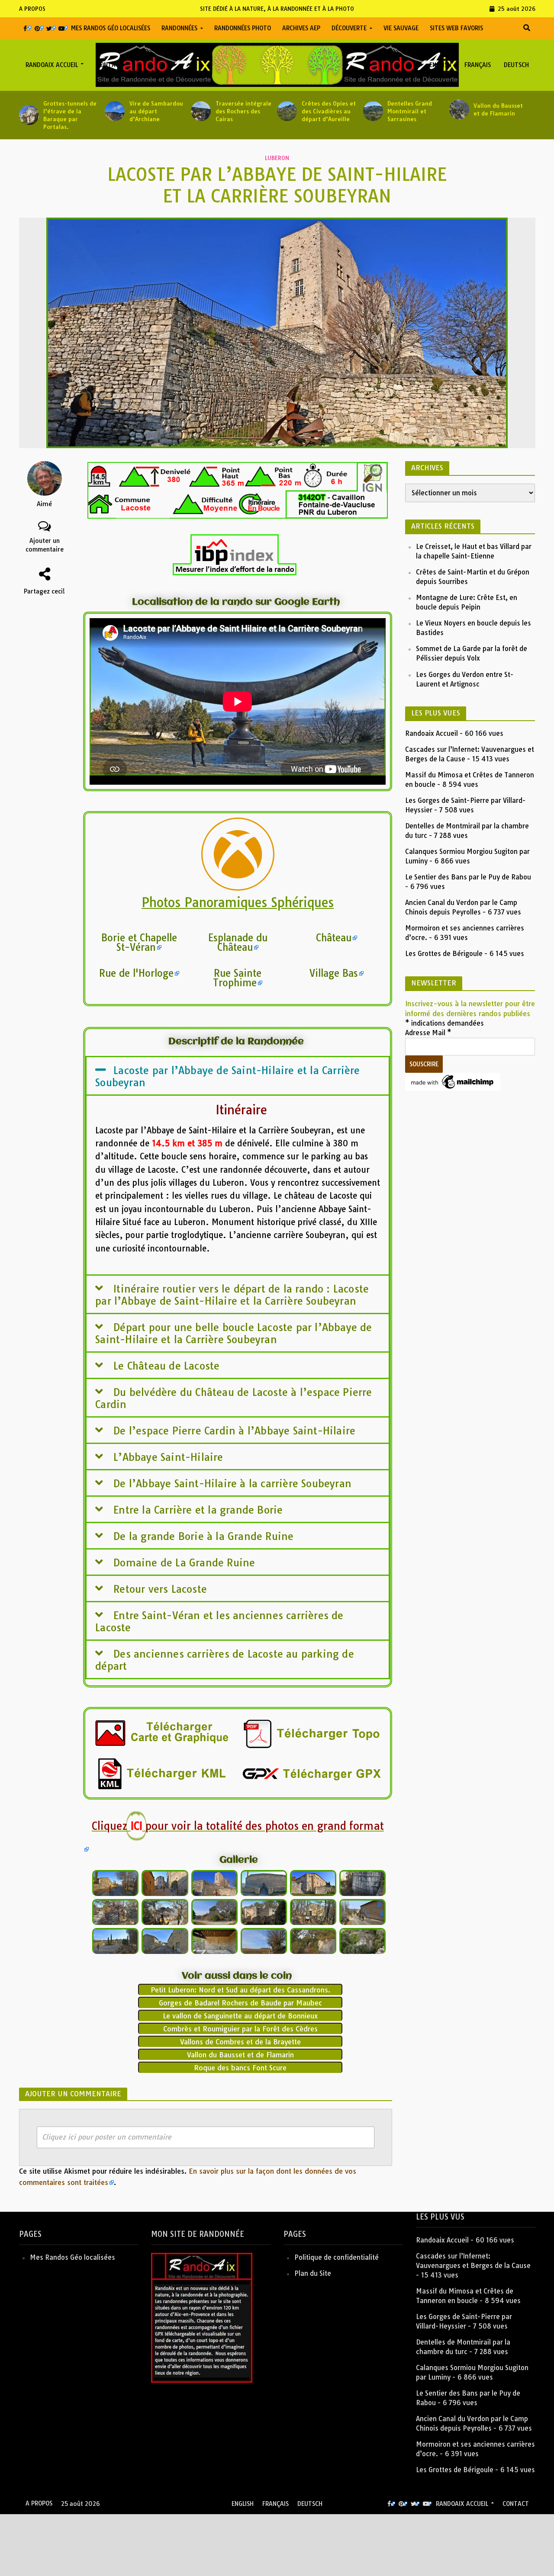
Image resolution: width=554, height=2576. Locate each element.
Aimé (44, 504)
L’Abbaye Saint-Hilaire (168, 1457)
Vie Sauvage (401, 28)
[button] (238, 1076)
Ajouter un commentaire (45, 545)
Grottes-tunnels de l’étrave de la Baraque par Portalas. (70, 115)
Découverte (349, 28)
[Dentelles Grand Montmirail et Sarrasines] (372, 111)
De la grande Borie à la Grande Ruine (203, 1536)
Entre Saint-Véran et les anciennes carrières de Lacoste (219, 1622)
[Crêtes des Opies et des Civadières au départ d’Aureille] (285, 111)
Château (334, 938)
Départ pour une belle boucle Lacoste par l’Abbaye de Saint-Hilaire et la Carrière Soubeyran (234, 1333)
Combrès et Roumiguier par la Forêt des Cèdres (240, 2029)
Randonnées (179, 28)
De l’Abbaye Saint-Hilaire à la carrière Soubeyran (232, 1484)
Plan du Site (313, 2273)
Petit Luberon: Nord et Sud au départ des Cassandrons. (240, 1990)
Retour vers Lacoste (160, 1589)
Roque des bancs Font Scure (240, 2068)
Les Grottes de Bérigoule (444, 954)
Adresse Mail (428, 1033)
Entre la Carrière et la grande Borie (198, 1510)
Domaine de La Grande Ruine (184, 1563)
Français (478, 65)
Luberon (277, 158)
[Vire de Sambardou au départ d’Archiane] (113, 111)
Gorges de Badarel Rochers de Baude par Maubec (240, 2003)
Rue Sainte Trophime (237, 978)
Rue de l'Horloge (136, 973)
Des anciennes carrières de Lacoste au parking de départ (225, 1660)
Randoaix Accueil (52, 65)
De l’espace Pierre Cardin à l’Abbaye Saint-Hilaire (234, 1431)
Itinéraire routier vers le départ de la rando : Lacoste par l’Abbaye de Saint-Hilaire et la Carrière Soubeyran (232, 1295)
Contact (110, 65)
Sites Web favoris (456, 28)
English (440, 65)
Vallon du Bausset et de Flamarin (498, 109)
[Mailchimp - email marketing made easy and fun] (453, 1081)
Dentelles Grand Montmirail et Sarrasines (410, 111)
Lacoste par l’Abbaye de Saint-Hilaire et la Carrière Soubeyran (227, 1076)
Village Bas (334, 973)
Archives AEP (301, 28)
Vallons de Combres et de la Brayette (240, 2042)
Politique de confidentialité (337, 2257)
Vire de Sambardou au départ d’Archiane (156, 111)
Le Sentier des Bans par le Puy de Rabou (468, 877)
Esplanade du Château (238, 943)
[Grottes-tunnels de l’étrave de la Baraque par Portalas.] (27, 115)
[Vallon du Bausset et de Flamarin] (458, 109)
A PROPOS (32, 9)
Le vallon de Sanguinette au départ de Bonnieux (240, 2016)
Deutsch (516, 65)
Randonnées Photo (243, 28)
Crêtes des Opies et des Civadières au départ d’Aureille (329, 111)
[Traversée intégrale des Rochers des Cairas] (199, 111)
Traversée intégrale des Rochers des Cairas (243, 111)
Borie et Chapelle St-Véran (139, 943)
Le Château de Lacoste (166, 1366)
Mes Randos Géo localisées (111, 28)
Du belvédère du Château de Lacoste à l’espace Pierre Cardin (234, 1398)
